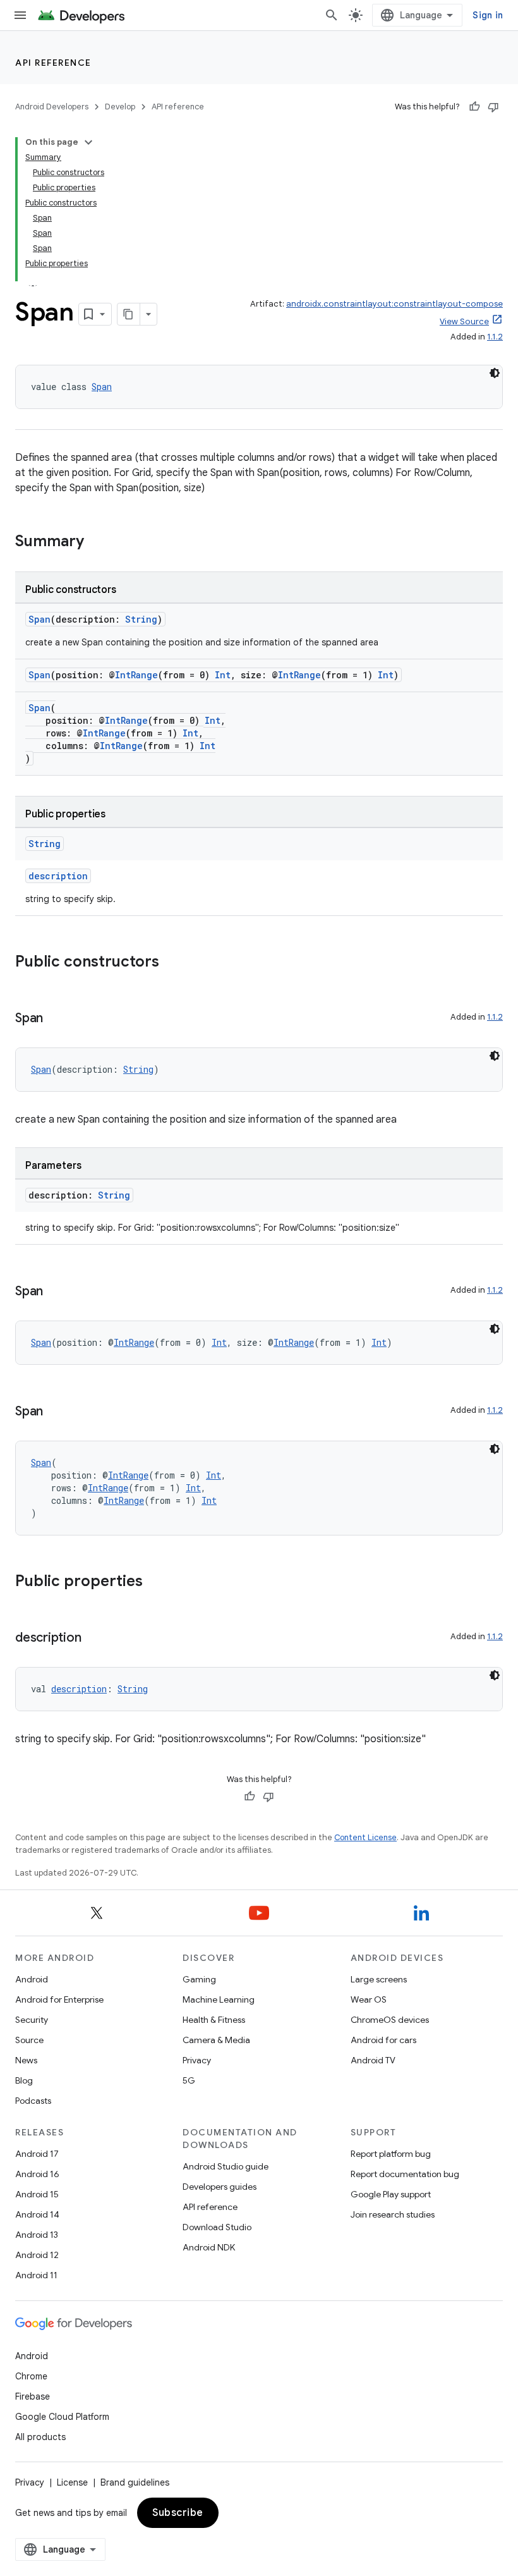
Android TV (373, 2060)
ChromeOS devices (390, 2020)
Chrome (31, 2376)
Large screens (379, 1979)
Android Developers (52, 107)
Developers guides (220, 2187)
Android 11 (36, 2275)
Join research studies (393, 2214)
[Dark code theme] (495, 373)
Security (32, 2020)
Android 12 (37, 2255)
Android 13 (37, 2235)
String (141, 619)
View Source (464, 321)
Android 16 (37, 2174)
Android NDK (209, 2247)
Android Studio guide (226, 2166)
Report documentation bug (405, 2174)
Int (223, 675)
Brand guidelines (135, 2482)
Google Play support (391, 2194)
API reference (53, 63)
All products (40, 2437)
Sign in (488, 15)
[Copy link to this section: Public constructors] (172, 963)
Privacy (197, 2060)
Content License (365, 1837)
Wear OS (369, 1999)
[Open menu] (20, 15)
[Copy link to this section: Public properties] (155, 1582)
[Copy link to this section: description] (93, 1639)
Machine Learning (219, 1999)
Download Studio (217, 2227)
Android (32, 1979)
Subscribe (178, 2513)
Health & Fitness (214, 2020)
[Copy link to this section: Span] (56, 1019)
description (58, 876)
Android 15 (37, 2194)
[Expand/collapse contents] (88, 142)
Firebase (33, 2396)
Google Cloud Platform (62, 2417)
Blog (24, 2080)
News (26, 2060)
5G (189, 2080)
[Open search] (332, 15)
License (72, 2482)
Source (29, 2040)
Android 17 (37, 2154)
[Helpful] (474, 107)
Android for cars (383, 2040)
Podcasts (33, 2101)
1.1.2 (495, 337)
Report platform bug (391, 2154)
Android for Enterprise (59, 1999)
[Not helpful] (493, 107)
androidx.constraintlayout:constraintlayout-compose (395, 304)
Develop (120, 107)
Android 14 (37, 2214)
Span (102, 387)
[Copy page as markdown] (129, 314)
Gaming (199, 1979)
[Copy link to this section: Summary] (97, 542)
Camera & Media (216, 2040)
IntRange (136, 675)
